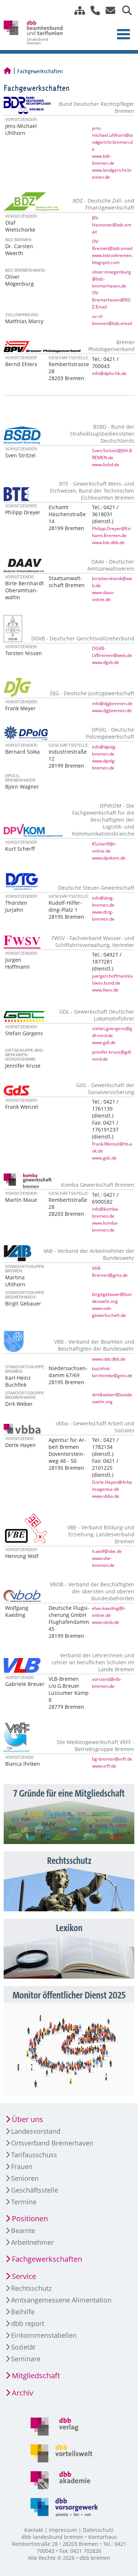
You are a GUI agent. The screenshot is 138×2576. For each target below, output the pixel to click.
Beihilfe (23, 2312)
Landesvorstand (36, 2131)
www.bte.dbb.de (108, 542)
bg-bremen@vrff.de (112, 1759)
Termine (24, 2202)
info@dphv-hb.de (109, 373)
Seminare (26, 2359)
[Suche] (124, 10)
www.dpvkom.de (109, 858)
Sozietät (23, 2347)
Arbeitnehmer (32, 2242)
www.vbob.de (106, 1622)
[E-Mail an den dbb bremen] (108, 10)
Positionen (30, 2218)
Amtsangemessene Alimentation (61, 2300)
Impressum (63, 2530)
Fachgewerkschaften (47, 2259)
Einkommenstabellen (44, 2335)
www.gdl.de (104, 1042)
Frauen (22, 2166)
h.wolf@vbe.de (107, 1551)
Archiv (22, 2393)
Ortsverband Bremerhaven (52, 2143)
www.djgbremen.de (112, 710)
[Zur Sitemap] (77, 10)
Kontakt (34, 2530)
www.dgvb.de (106, 662)
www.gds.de (104, 1158)
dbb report (28, 2323)
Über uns (27, 2119)
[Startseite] (7, 71)
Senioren (25, 2178)
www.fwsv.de (105, 990)
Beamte (23, 2230)
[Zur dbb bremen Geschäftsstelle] (93, 10)
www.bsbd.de (106, 464)
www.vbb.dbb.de (109, 1359)
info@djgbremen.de (112, 703)
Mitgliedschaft (36, 2375)
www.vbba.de (106, 1496)
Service (24, 2276)
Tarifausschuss (34, 2155)
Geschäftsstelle (35, 2190)
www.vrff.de (104, 1766)
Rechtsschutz (31, 2288)
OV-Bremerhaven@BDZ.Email (111, 300)
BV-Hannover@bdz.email (112, 225)
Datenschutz (98, 2530)
